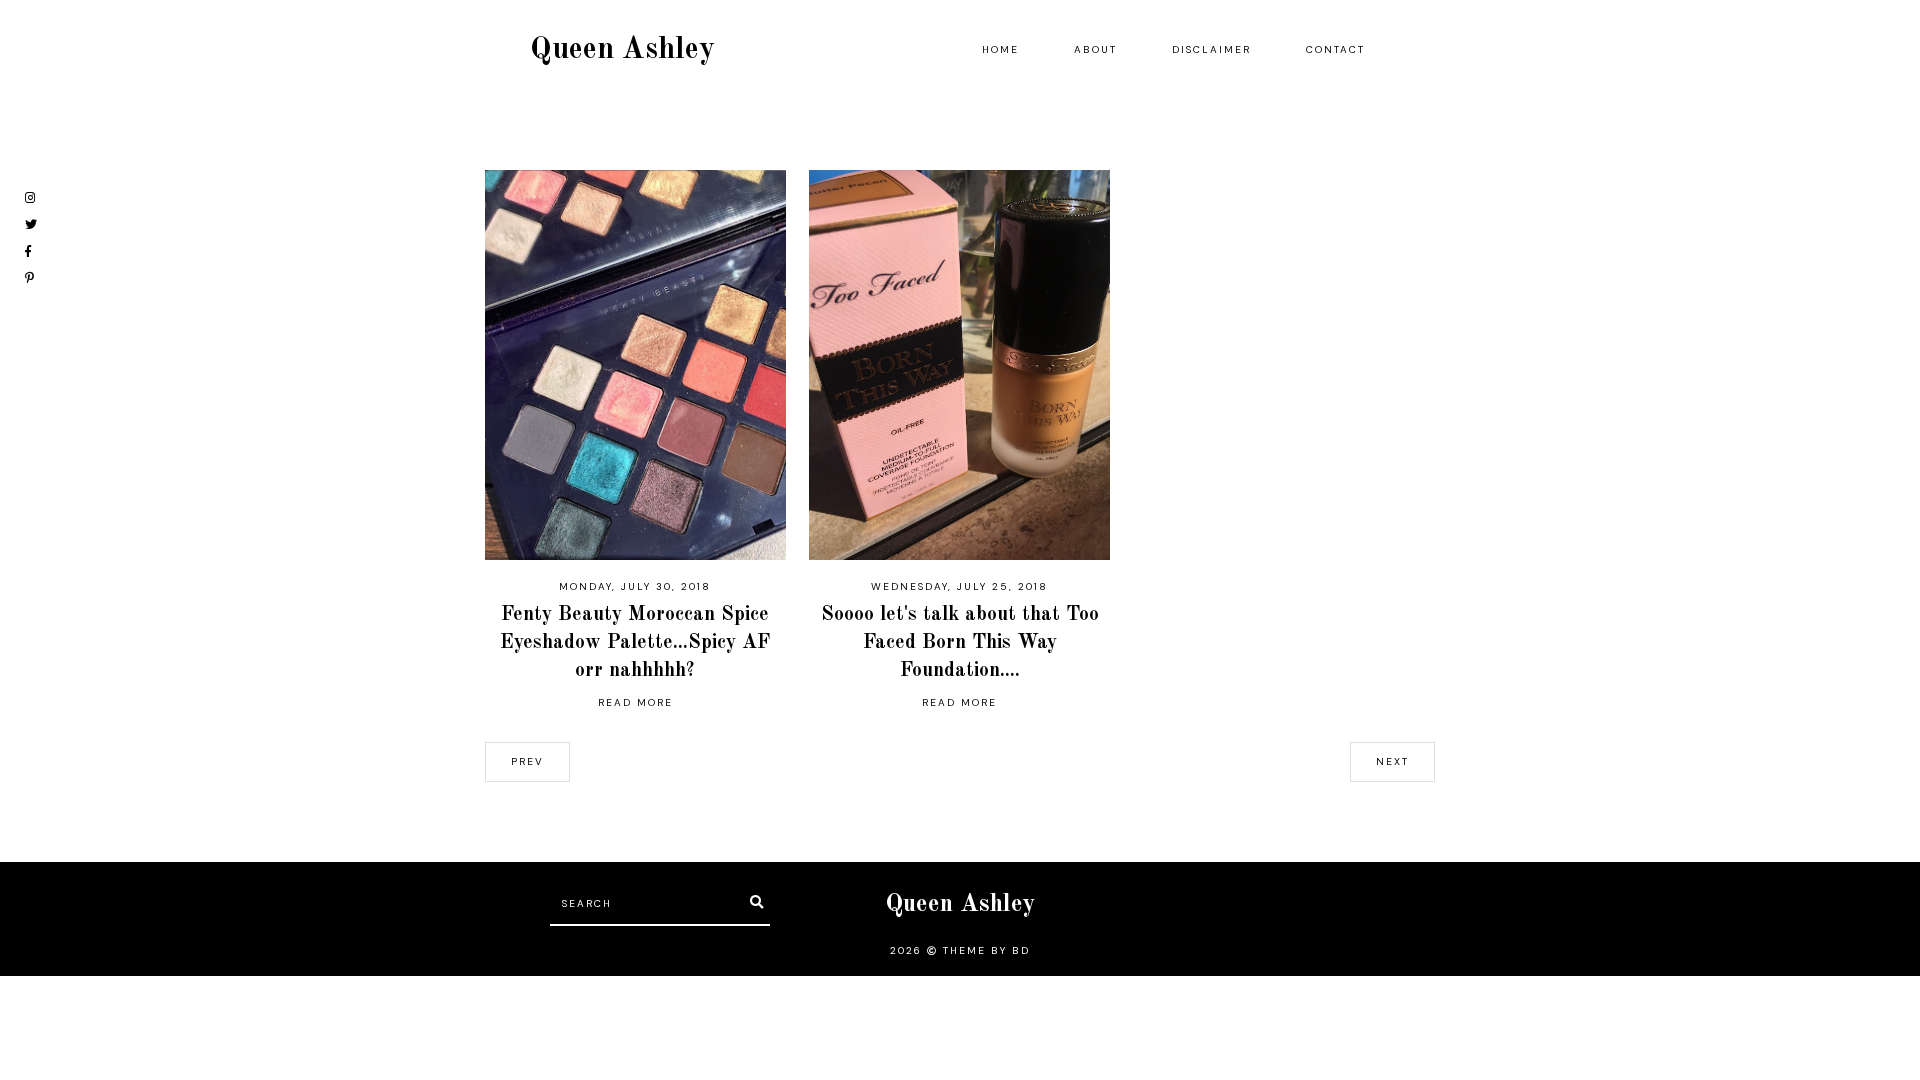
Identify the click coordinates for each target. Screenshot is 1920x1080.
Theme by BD (986, 950)
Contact (1335, 49)
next (1392, 761)
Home (1000, 49)
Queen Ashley (622, 50)
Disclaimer (1211, 49)
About (1095, 49)
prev (527, 761)
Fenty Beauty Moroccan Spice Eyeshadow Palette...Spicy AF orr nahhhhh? (635, 643)
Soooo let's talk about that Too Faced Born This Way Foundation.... (960, 643)
